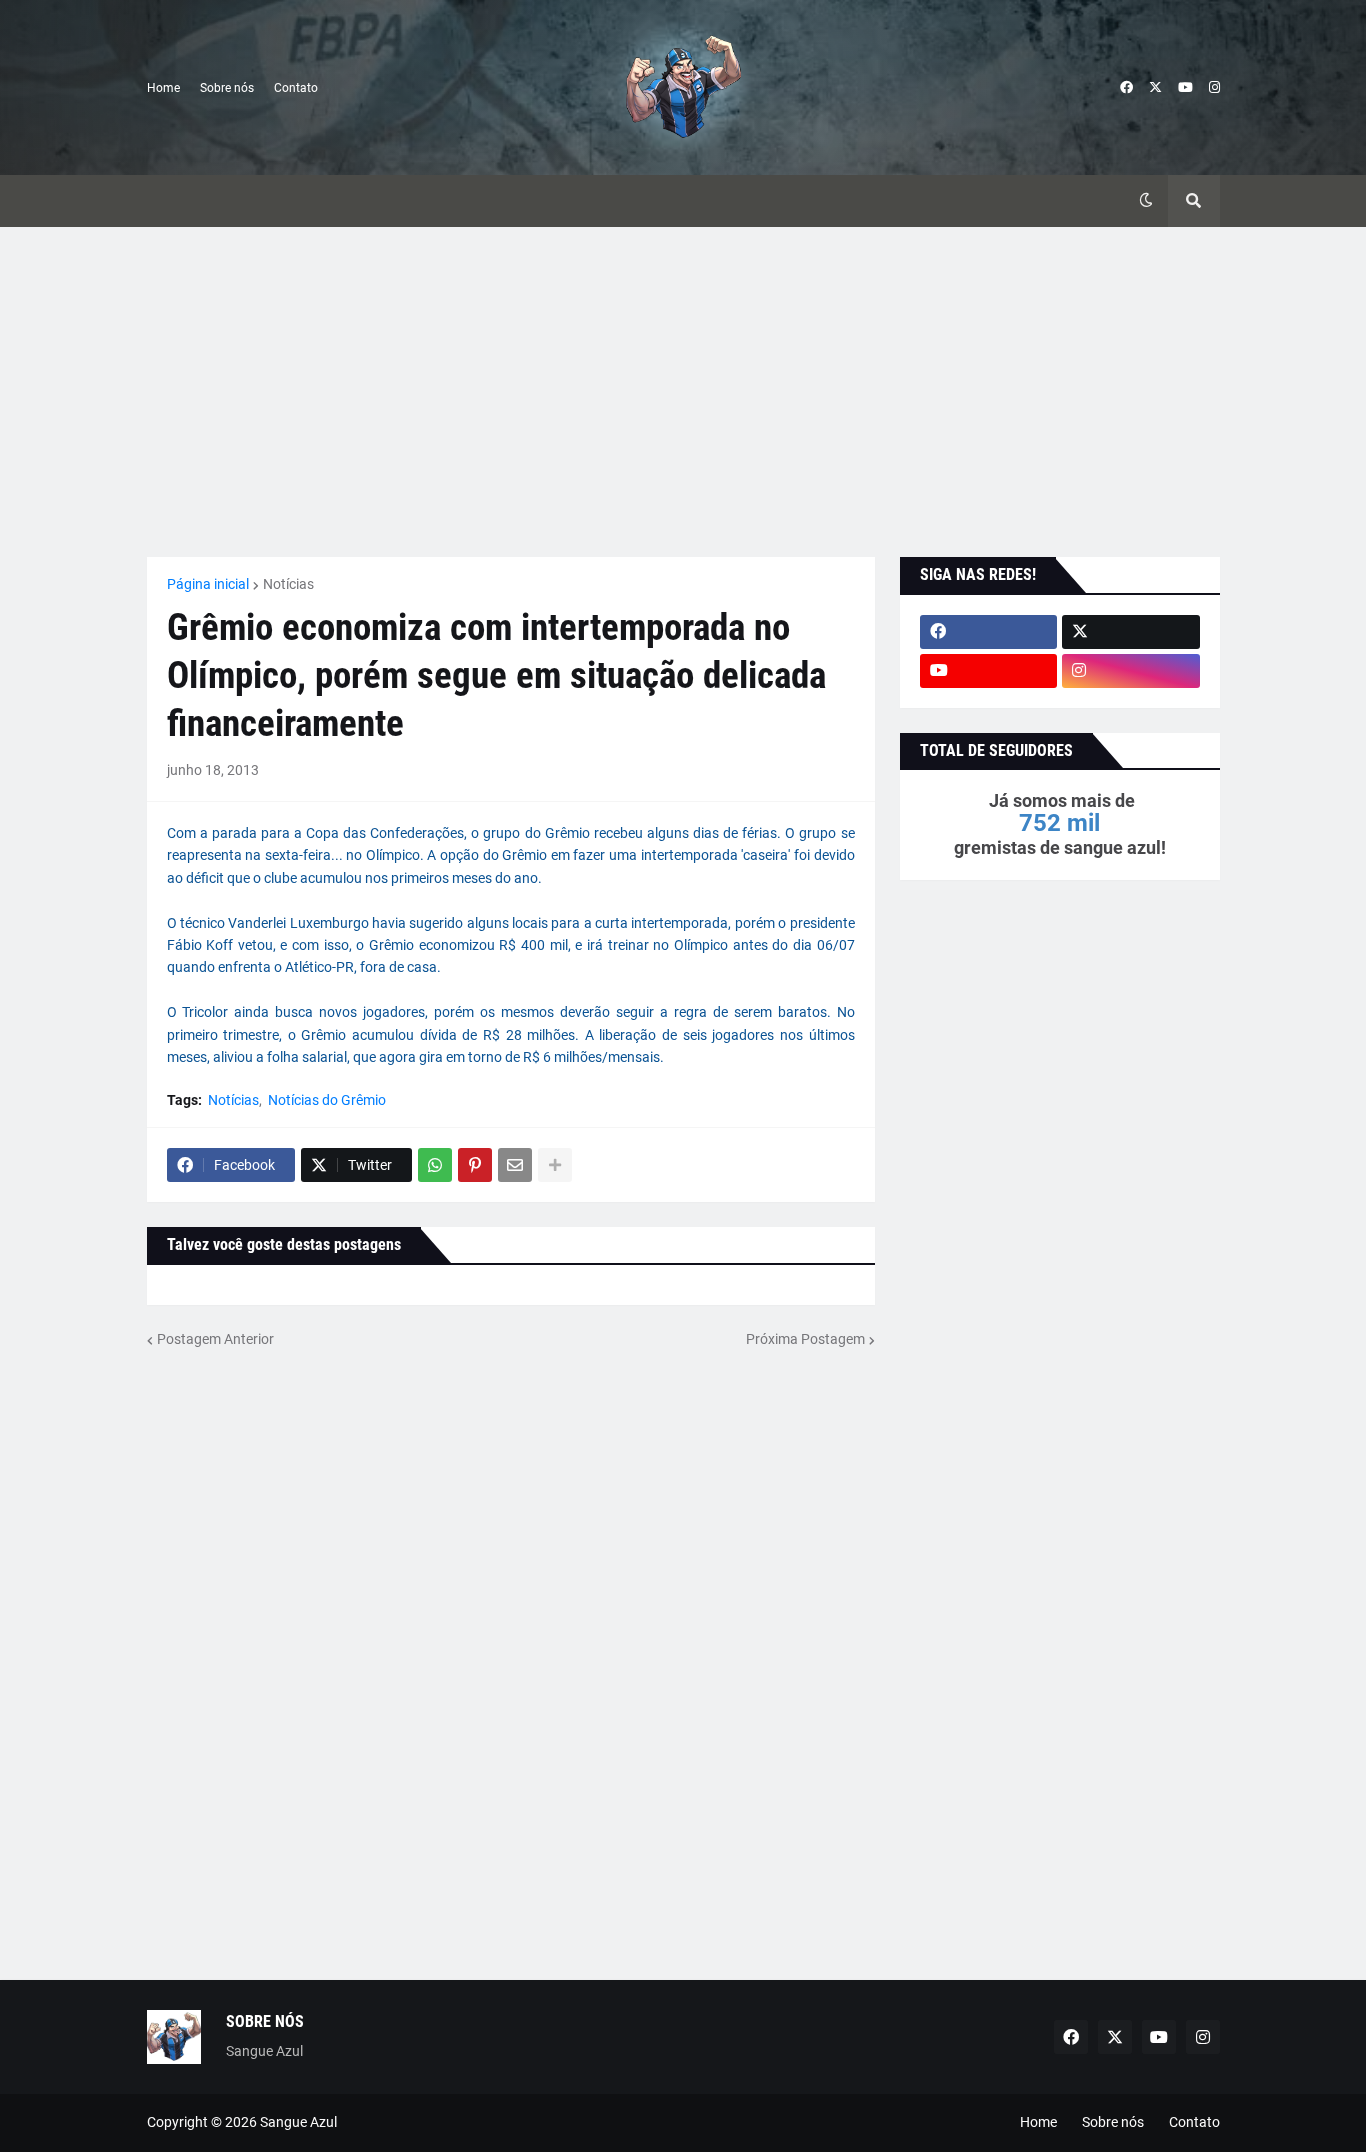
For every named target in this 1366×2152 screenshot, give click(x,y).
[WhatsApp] (435, 1165)
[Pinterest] (475, 1165)
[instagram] (1214, 88)
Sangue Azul (298, 2122)
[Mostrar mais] (555, 1165)
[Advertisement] (683, 392)
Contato (296, 88)
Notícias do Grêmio (327, 1100)
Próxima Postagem (805, 1339)
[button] (1146, 201)
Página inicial (208, 584)
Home (163, 88)
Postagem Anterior (215, 1339)
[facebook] (1126, 88)
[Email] (515, 1165)
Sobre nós (227, 88)
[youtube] (1185, 88)
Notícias (288, 584)
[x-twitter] (1155, 88)
